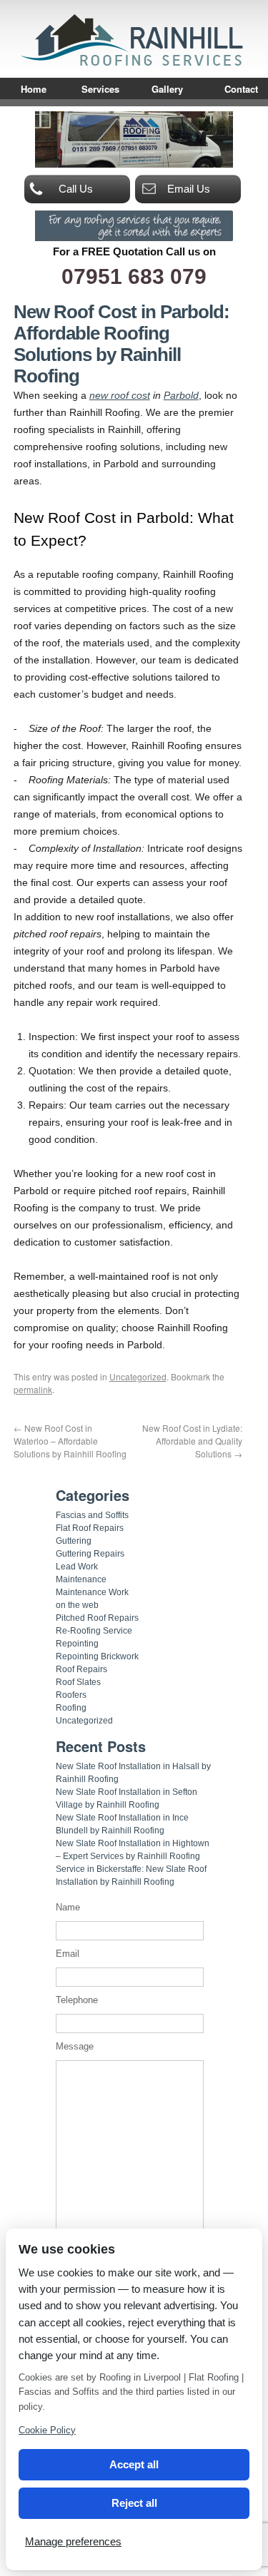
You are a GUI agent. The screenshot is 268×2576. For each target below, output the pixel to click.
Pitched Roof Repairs (97, 1618)
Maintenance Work (92, 1592)
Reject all (134, 2503)
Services (100, 89)
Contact (241, 89)
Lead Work (77, 1567)
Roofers (71, 1695)
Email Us (189, 189)
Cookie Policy (47, 2430)
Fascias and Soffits (92, 1515)
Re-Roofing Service (94, 1631)
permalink (33, 1389)
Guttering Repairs (90, 1554)
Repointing (77, 1644)
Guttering (74, 1541)
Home (34, 89)
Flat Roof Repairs (90, 1528)
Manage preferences (73, 2541)
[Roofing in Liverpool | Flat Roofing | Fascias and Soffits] (134, 65)
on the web (77, 1605)
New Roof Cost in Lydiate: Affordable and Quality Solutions (192, 1441)
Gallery (167, 89)
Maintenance (81, 1579)
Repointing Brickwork (97, 1656)
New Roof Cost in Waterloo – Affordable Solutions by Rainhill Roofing (70, 1441)
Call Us (76, 189)
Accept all (134, 2464)
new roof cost (120, 395)
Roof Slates (78, 1682)
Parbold (181, 395)
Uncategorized (138, 1376)
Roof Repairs (81, 1669)
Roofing (71, 1708)
